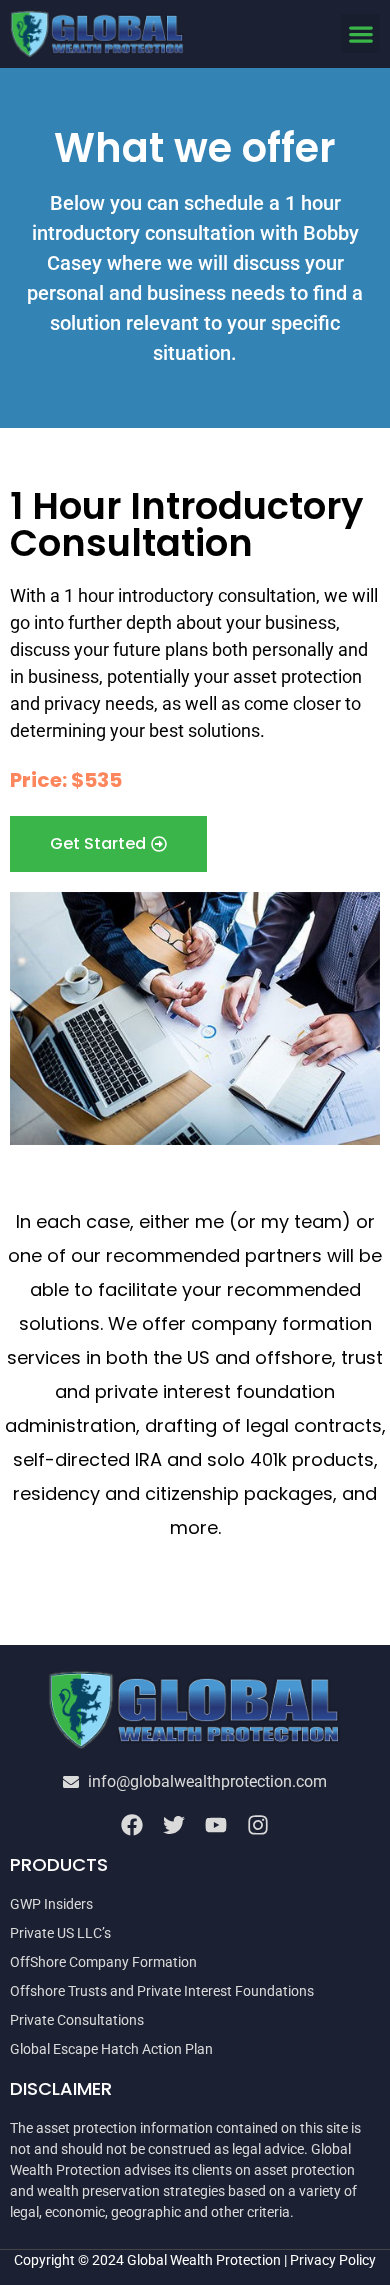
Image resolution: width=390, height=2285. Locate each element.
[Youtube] (216, 1825)
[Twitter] (174, 1825)
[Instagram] (258, 1825)
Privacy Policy (333, 2260)
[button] (360, 33)
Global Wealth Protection (204, 2260)
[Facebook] (132, 1825)
